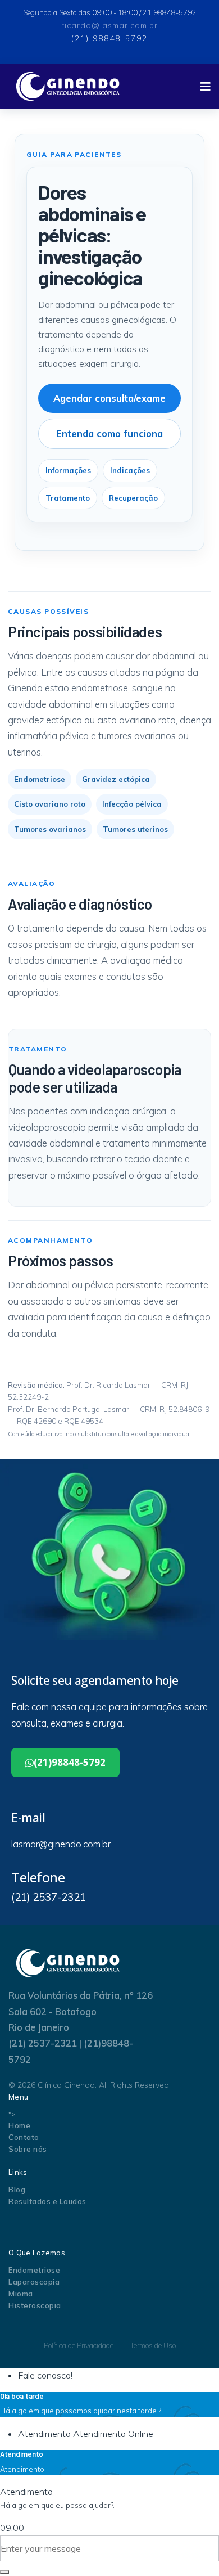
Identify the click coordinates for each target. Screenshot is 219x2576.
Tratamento (68, 498)
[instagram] (40, 2226)
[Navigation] (206, 87)
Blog (17, 2190)
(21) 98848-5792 (109, 38)
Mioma (21, 2294)
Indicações (130, 470)
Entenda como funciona (109, 433)
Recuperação (133, 498)
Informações (68, 470)
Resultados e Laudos (47, 2201)
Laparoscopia (34, 2282)
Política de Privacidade (79, 2345)
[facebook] (102, 51)
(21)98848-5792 (70, 1762)
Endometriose (34, 2270)
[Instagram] (126, 51)
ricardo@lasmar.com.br (109, 25)
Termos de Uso (153, 2345)
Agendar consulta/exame (109, 398)
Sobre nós (28, 2149)
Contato (24, 2137)
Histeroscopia (35, 2305)
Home (19, 2125)
